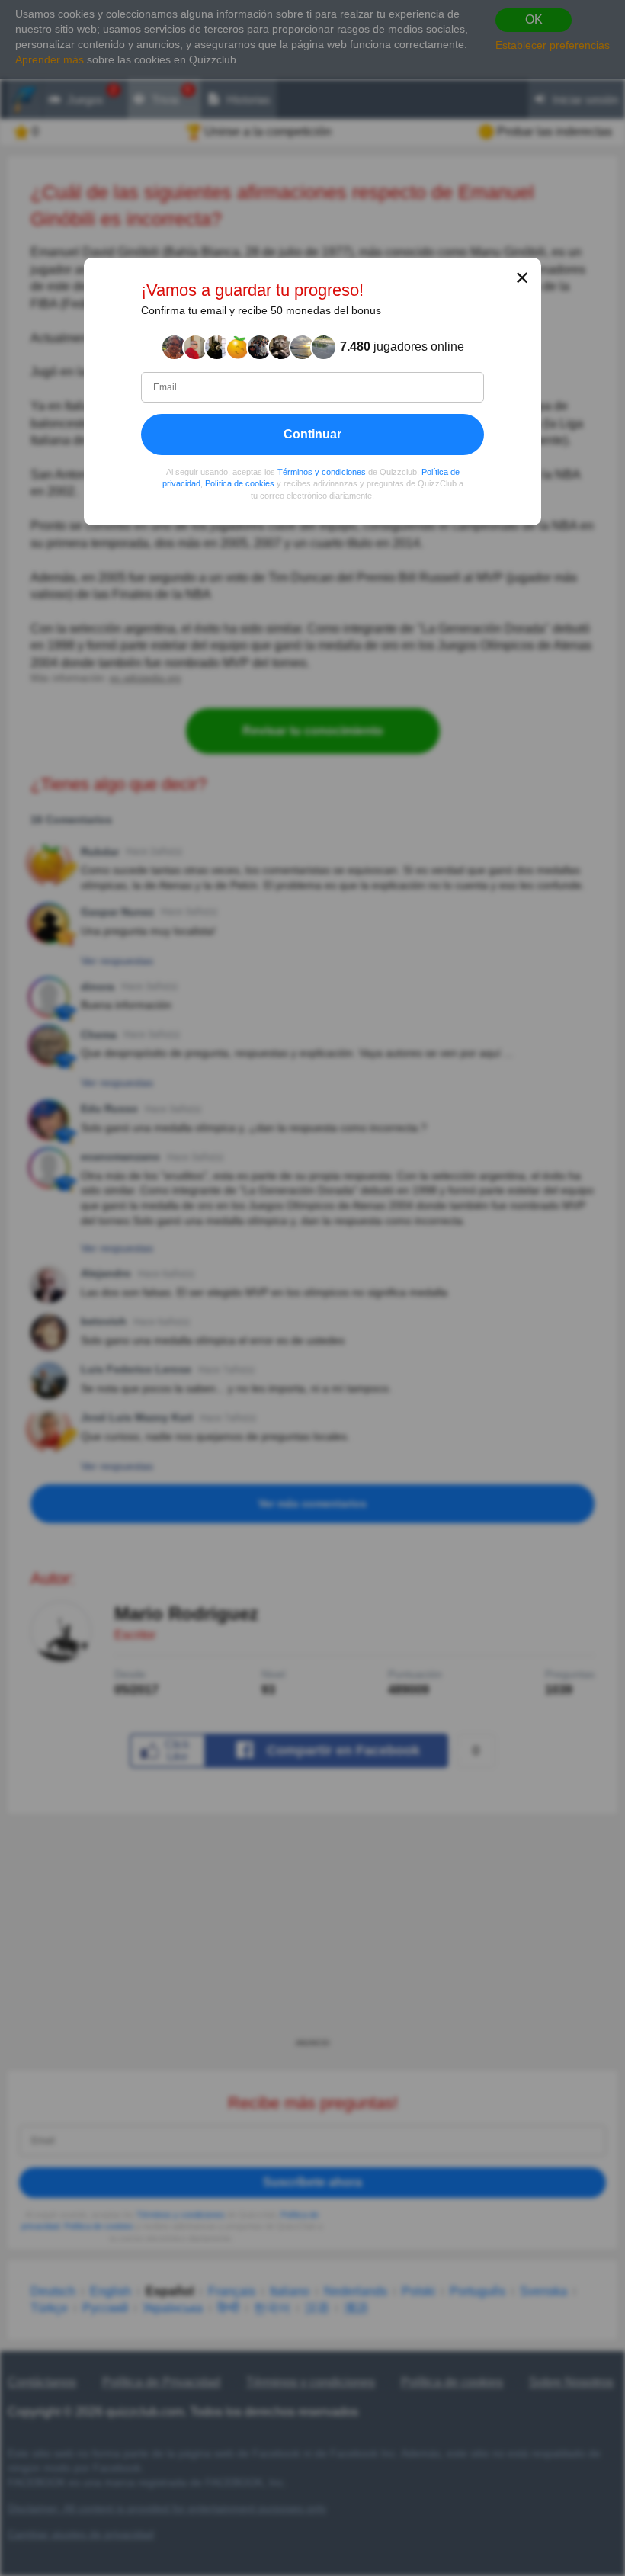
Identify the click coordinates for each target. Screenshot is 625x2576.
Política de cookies (240, 483)
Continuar (312, 434)
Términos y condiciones (322, 472)
